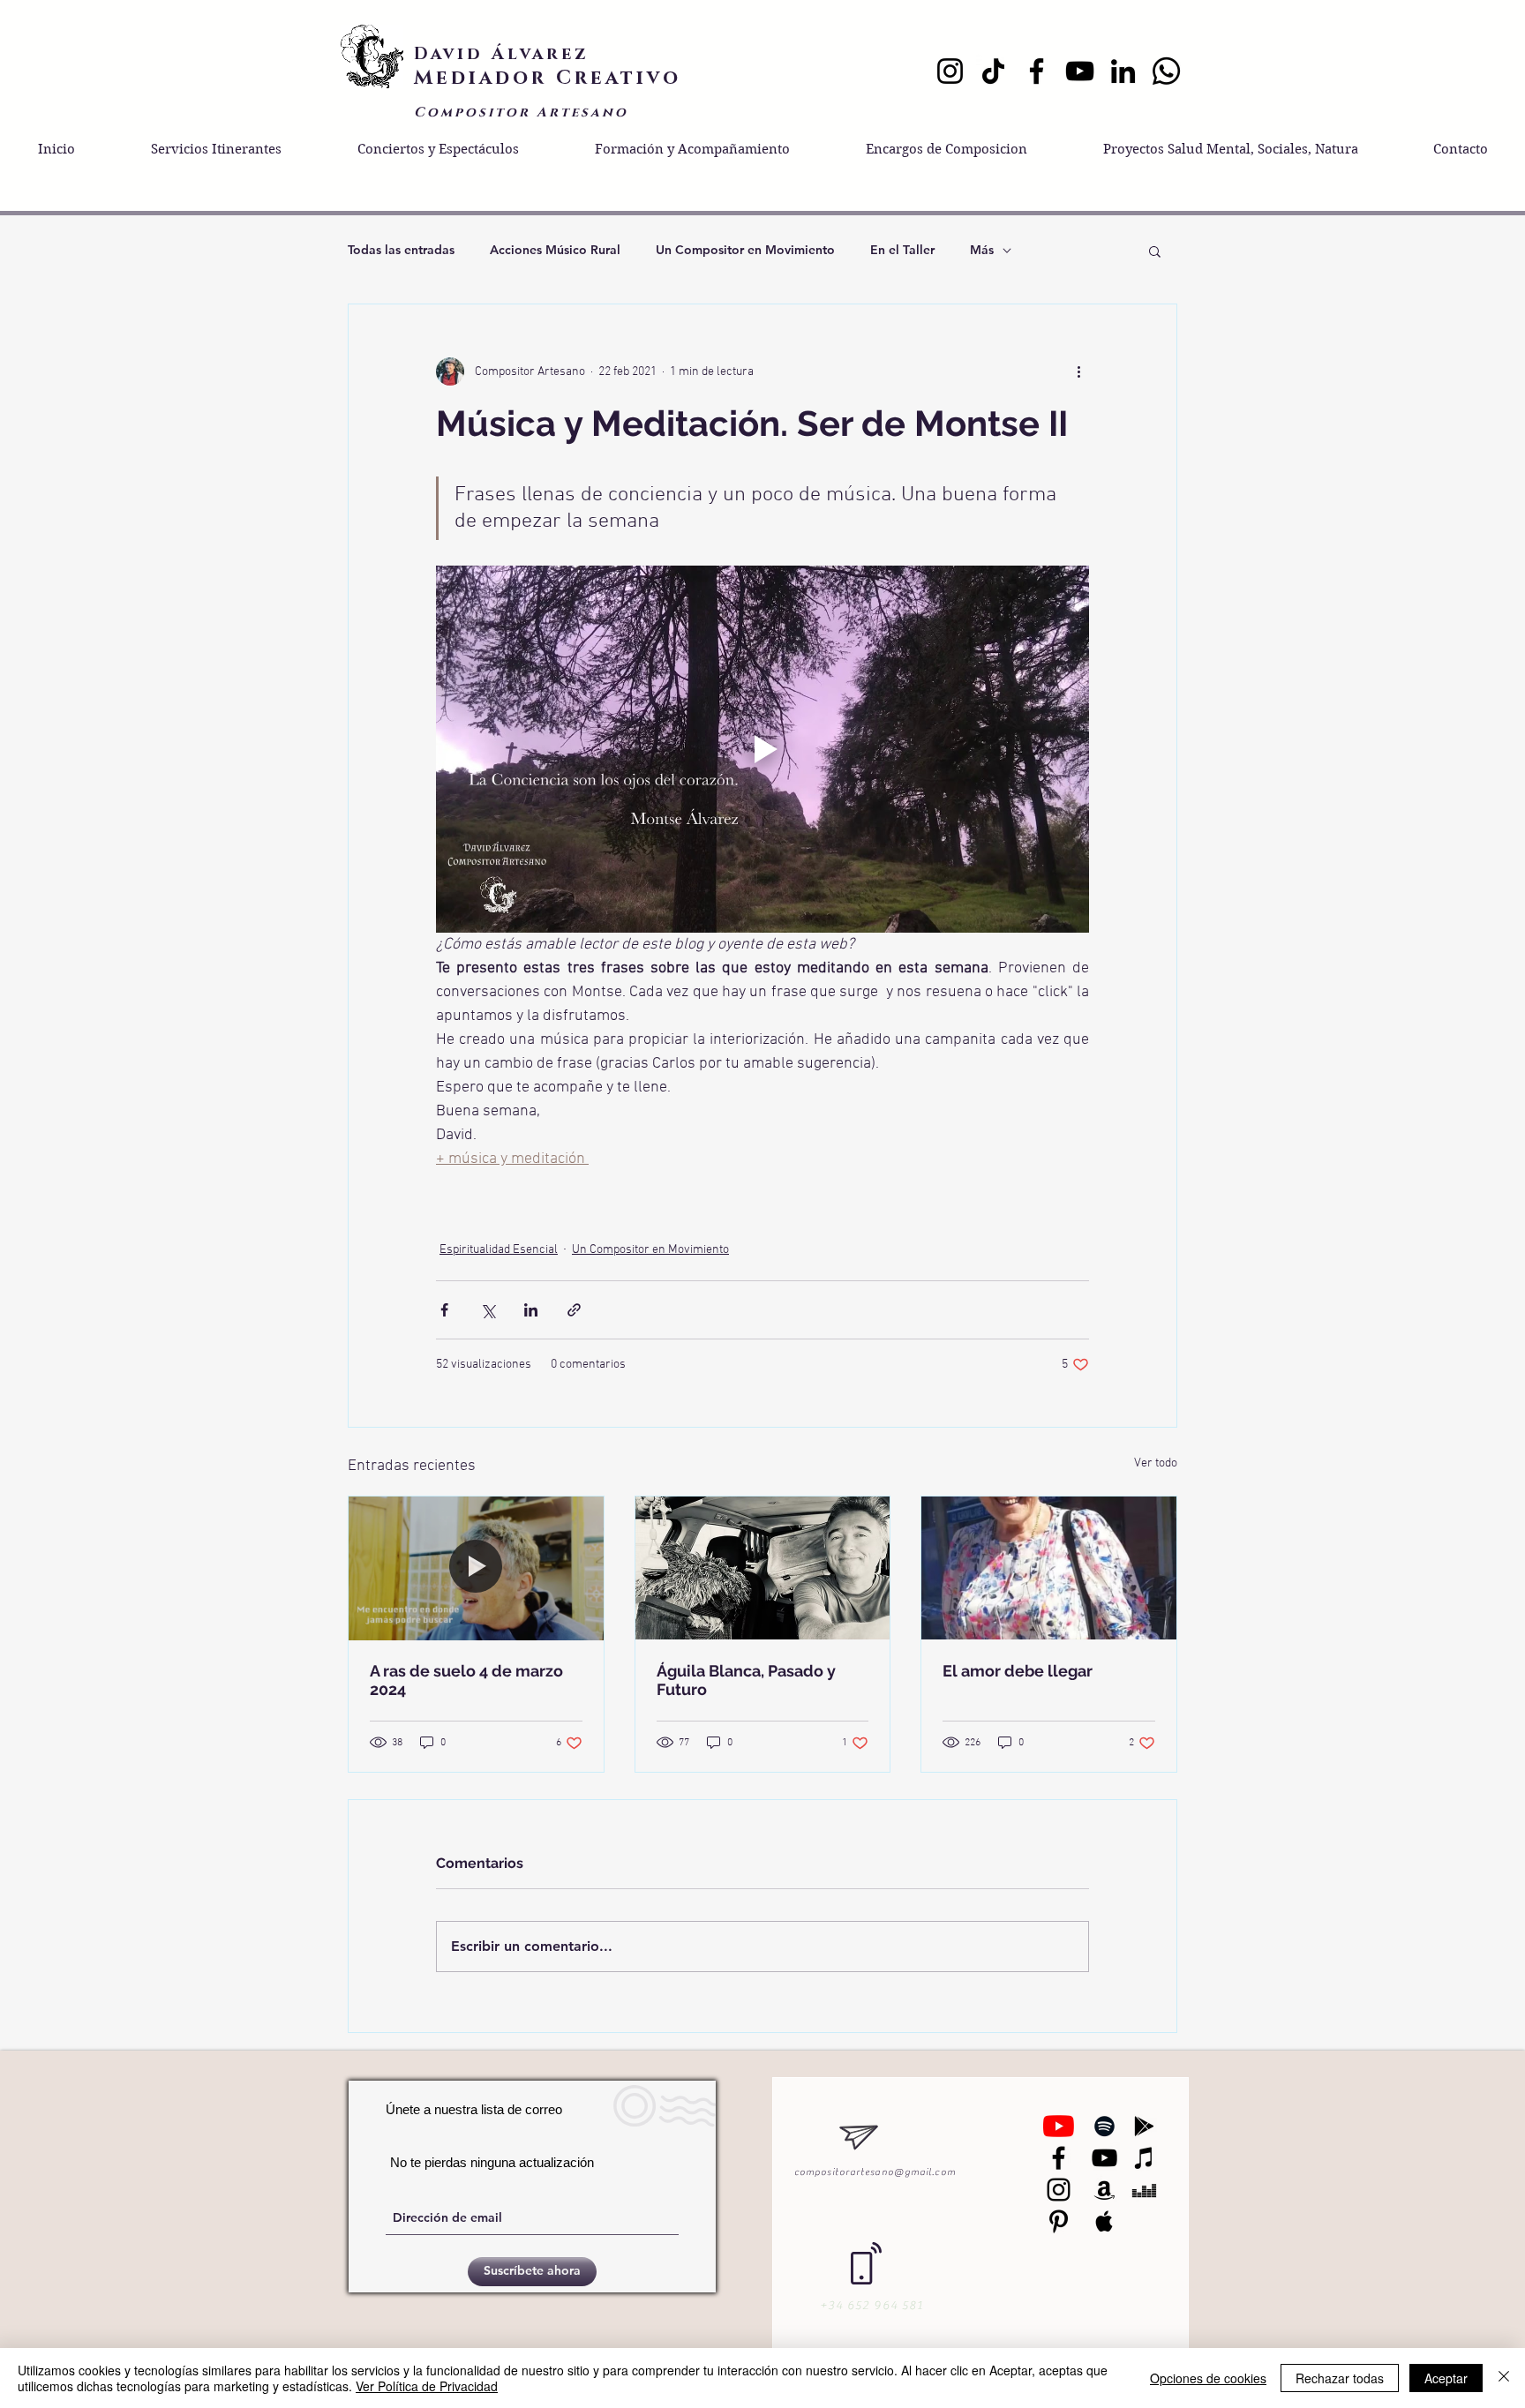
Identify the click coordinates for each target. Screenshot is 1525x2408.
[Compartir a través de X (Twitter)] (488, 1310)
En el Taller (902, 250)
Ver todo (1156, 1463)
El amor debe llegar (1018, 1671)
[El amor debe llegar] (1049, 1568)
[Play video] (762, 749)
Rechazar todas (1340, 2378)
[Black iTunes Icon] (1144, 2158)
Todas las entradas (401, 250)
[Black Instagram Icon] (1059, 2190)
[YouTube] (1080, 71)
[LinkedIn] (1123, 71)
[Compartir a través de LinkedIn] (531, 1310)
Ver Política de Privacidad (427, 2386)
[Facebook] (1037, 71)
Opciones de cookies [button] (1208, 2378)
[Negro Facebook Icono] (1059, 2158)
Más (982, 250)
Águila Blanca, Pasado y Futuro (746, 1680)
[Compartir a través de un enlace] (574, 1310)
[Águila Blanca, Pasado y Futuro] (763, 1568)
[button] (1155, 251)
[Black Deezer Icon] (1144, 2190)
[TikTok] (993, 71)
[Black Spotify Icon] (1104, 2126)
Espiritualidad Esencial (499, 1250)
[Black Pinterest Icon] (1059, 2221)
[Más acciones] (1078, 371)
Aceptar (1446, 2378)
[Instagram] (950, 71)
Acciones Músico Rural (555, 250)
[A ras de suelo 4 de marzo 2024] (476, 1568)
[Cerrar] (1504, 2378)
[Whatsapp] (1166, 71)
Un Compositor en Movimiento (745, 250)
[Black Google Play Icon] (1144, 2126)
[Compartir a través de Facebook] (444, 1310)
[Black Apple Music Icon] (1104, 2221)
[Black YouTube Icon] (1104, 2158)
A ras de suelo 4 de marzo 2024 (466, 1680)
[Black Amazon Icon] (1104, 2190)
